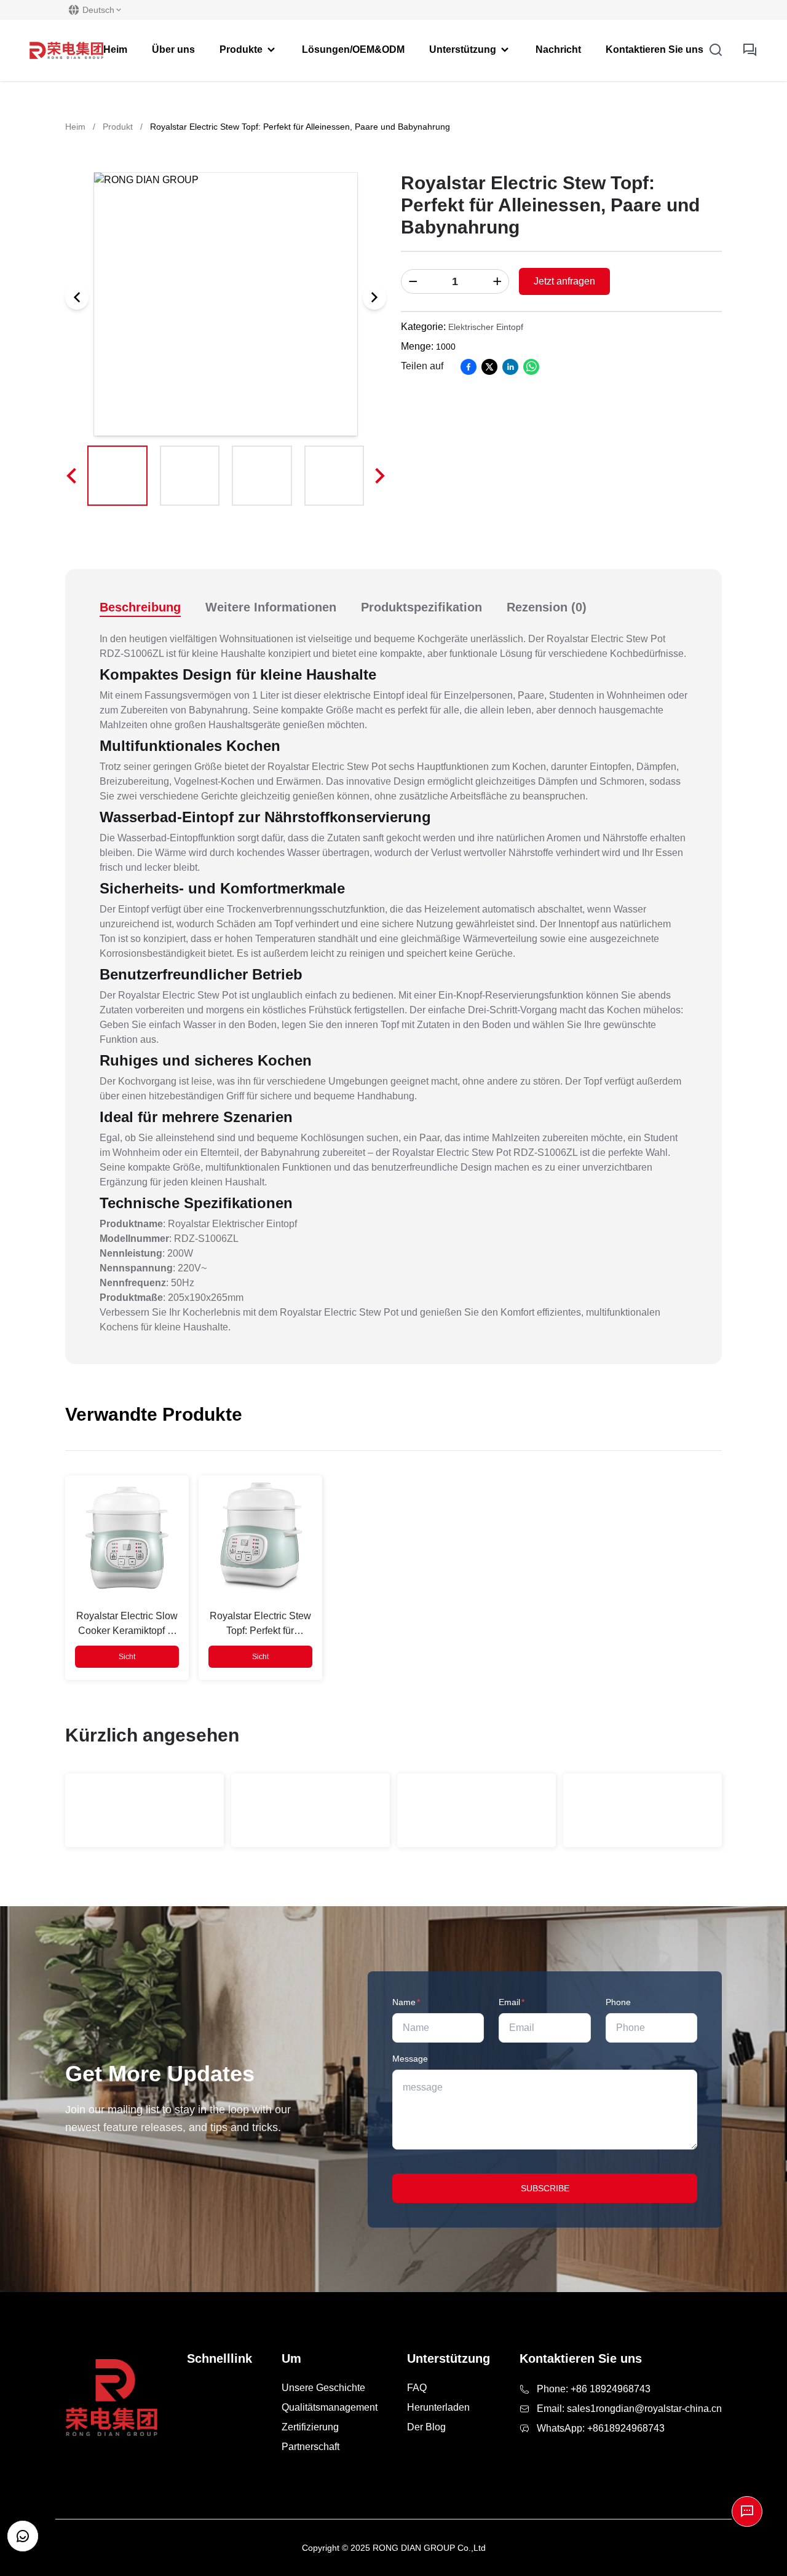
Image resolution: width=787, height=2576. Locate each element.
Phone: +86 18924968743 (594, 2389)
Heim (75, 127)
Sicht (127, 1657)
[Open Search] (716, 50)
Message (410, 2059)
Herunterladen (438, 2407)
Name (406, 2002)
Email (512, 2002)
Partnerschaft (310, 2447)
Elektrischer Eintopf (486, 327)
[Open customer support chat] (23, 2536)
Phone (618, 2002)
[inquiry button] (750, 50)
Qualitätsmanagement (330, 2407)
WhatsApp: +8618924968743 (601, 2428)
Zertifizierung (310, 2427)
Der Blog (426, 2427)
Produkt (118, 127)
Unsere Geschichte (323, 2388)
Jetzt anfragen (564, 281)
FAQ (417, 2388)
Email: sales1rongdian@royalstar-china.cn (629, 2409)
